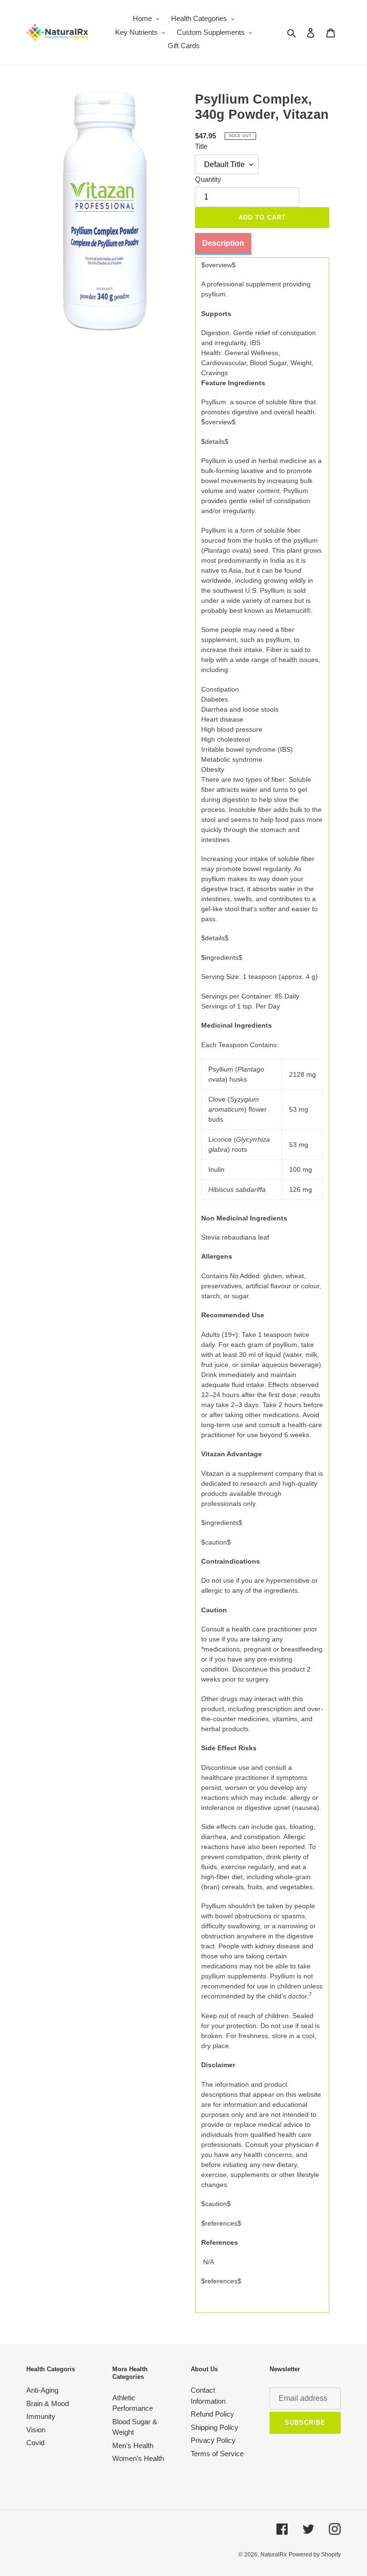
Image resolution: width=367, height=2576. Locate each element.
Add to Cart (262, 217)
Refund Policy (212, 2414)
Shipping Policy (215, 2427)
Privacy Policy (213, 2440)
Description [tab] (223, 243)
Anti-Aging (42, 2390)
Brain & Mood (48, 2403)
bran (210, 1887)
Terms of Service (217, 2454)
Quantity (208, 179)
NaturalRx (274, 2555)
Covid (35, 2443)
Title (201, 146)
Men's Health (133, 2445)
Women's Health (138, 2458)
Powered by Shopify (315, 2555)
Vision (36, 2430)
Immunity (41, 2416)
